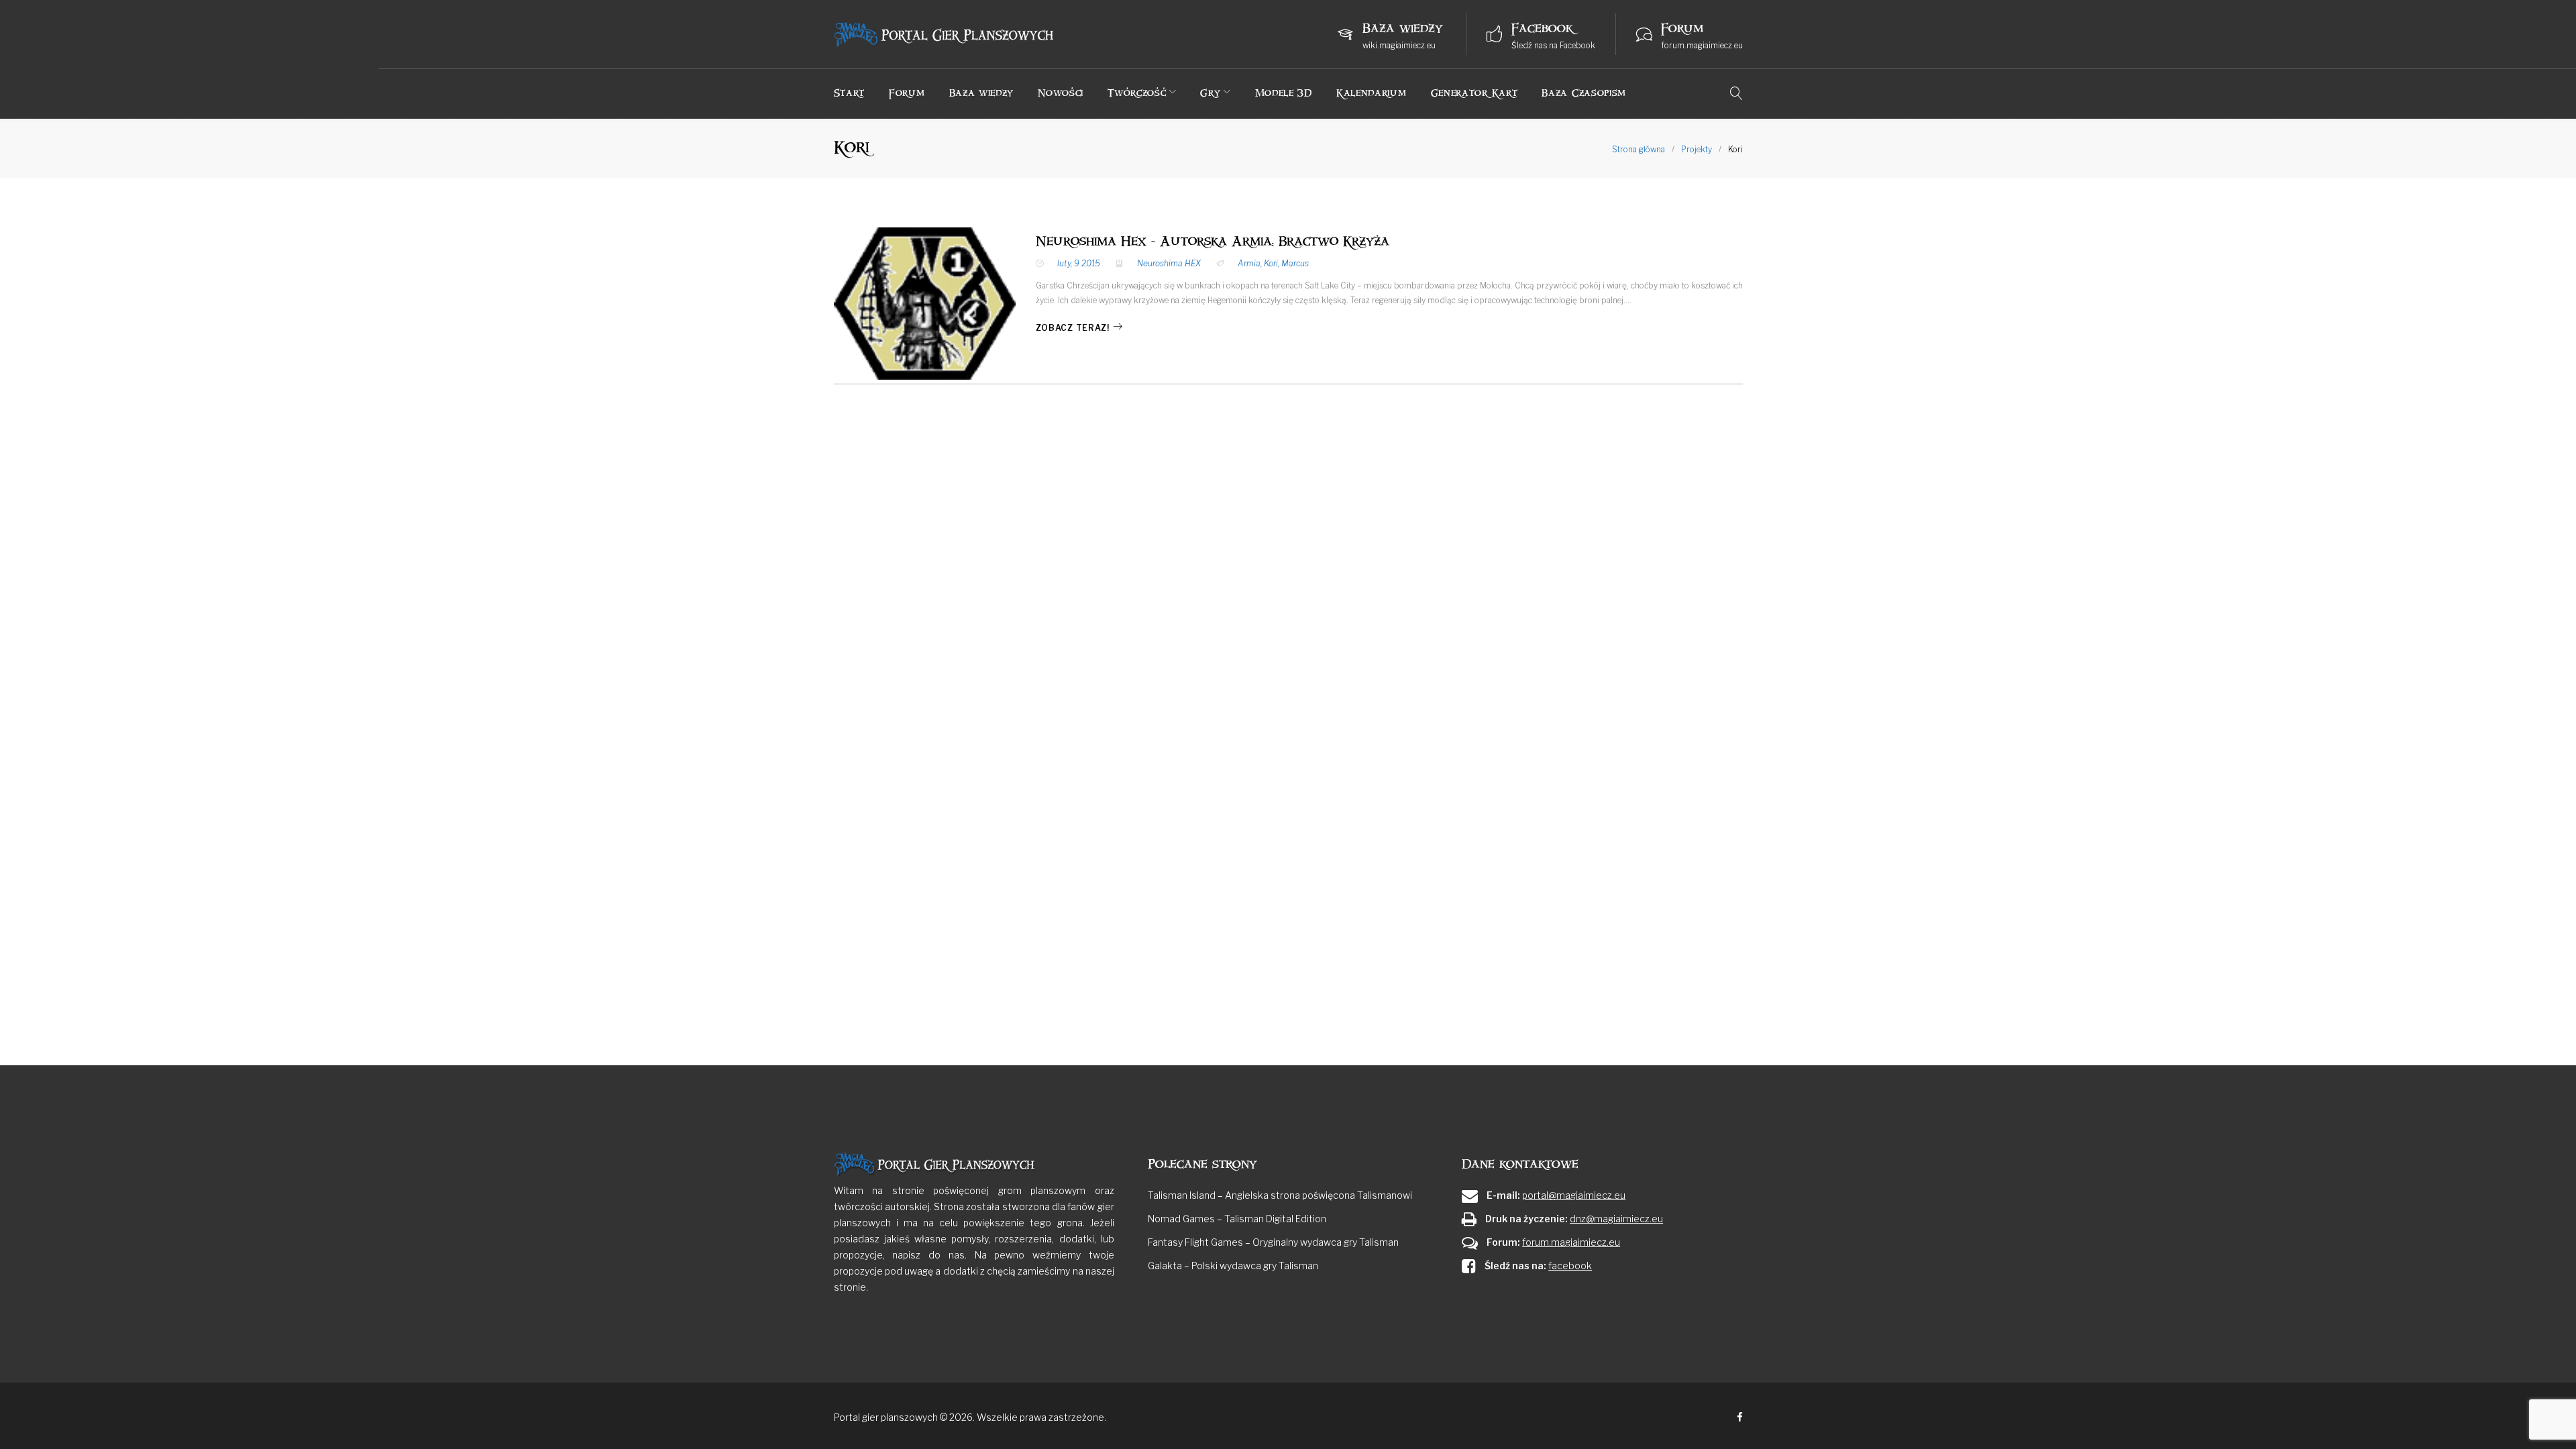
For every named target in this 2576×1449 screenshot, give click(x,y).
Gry (1210, 93)
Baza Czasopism (1584, 93)
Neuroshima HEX (1169, 263)
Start (850, 93)
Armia (1249, 263)
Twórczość (1137, 93)
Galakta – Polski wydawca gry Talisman (1233, 1266)
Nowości (1061, 93)
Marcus (1295, 263)
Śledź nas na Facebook (1553, 45)
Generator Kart (1474, 93)
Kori (1271, 263)
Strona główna (1639, 149)
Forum (907, 93)
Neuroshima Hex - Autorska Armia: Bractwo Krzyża (1213, 241)
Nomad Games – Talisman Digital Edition (1237, 1219)
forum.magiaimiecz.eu (1702, 45)
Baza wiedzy (982, 93)
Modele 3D (1284, 93)
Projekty (1697, 149)
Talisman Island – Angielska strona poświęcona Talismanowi (1280, 1195)
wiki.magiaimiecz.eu (1399, 45)
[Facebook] (1740, 1418)
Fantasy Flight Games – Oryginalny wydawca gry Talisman (1273, 1242)
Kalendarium (1372, 93)
